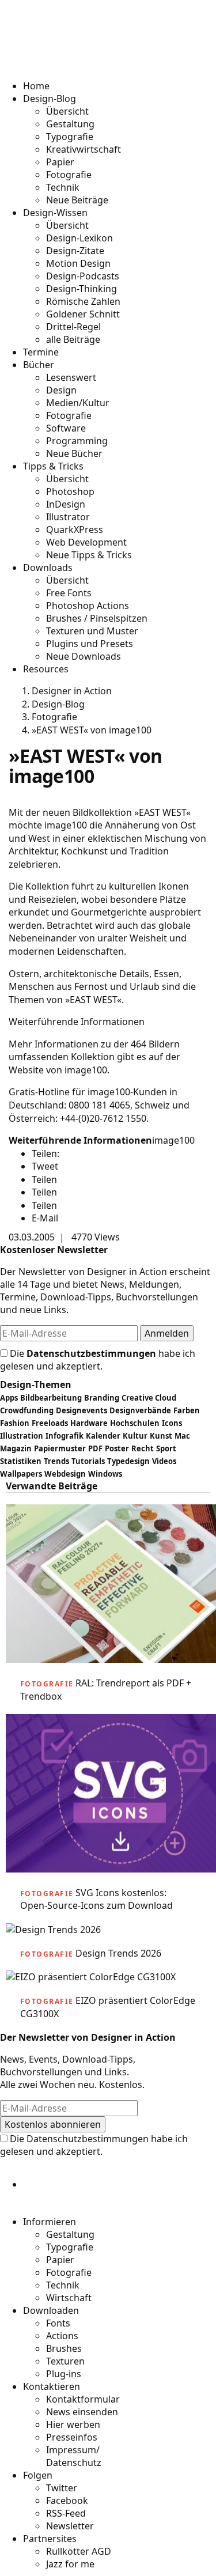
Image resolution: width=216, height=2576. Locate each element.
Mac (182, 1436)
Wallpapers (21, 1474)
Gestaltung (70, 124)
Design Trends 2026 (118, 1953)
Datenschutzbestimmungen (91, 1353)
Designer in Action (69, 51)
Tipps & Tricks (53, 466)
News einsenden (82, 2412)
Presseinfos (72, 2437)
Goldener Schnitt (83, 314)
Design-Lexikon (79, 238)
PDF (95, 1448)
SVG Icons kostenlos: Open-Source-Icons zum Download (96, 1899)
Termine (41, 352)
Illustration (22, 1436)
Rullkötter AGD (79, 2551)
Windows (105, 1474)
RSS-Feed (66, 2513)
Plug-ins (64, 2374)
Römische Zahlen (83, 301)
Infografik (65, 1436)
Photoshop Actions (88, 606)
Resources (46, 669)
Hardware (89, 1423)
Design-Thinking (82, 289)
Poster (117, 1448)
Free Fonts (69, 593)
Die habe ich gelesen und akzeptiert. (98, 1360)
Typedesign (128, 1461)
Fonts (58, 2323)
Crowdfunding (27, 1410)
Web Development (86, 542)
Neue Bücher (74, 453)
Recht (143, 1448)
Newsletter (70, 2526)
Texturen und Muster (92, 631)
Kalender (103, 1436)
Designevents (82, 1410)
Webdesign (65, 1474)
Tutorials (88, 1461)
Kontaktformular (83, 2399)
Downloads (48, 568)
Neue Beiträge (77, 200)
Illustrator (68, 517)
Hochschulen (135, 1423)
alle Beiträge (73, 339)
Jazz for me (70, 2564)
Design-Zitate (75, 251)
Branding (102, 1398)
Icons (172, 1423)
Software (66, 428)
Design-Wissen (55, 213)
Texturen (65, 2361)
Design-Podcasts (83, 276)
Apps (9, 1398)
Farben (187, 1410)
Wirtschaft (69, 2298)
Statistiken (21, 1461)
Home (36, 86)
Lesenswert (71, 377)
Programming (77, 441)
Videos (164, 1461)
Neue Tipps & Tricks (89, 555)
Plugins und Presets (90, 644)
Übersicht (67, 111)
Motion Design (78, 263)
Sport (166, 1448)
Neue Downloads (84, 656)
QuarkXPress (75, 529)
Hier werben (73, 2424)
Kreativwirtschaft (84, 149)
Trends (56, 1461)
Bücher (39, 365)
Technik (63, 187)
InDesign (66, 504)
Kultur (135, 1436)
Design (61, 390)
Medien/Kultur (78, 403)
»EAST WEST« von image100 (92, 730)
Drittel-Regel (73, 327)
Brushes (64, 2348)
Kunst (161, 1436)
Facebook (67, 2501)
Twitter (62, 2488)
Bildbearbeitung (51, 1398)
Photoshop (70, 491)
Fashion (15, 1423)
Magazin (16, 1448)
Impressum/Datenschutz (74, 2456)
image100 (173, 1140)
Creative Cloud (149, 1398)
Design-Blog (50, 99)
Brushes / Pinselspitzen (97, 618)
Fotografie (69, 175)
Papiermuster (60, 1448)
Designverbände (140, 1410)
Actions (62, 2336)
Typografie (70, 137)
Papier (60, 162)
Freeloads (50, 1423)
